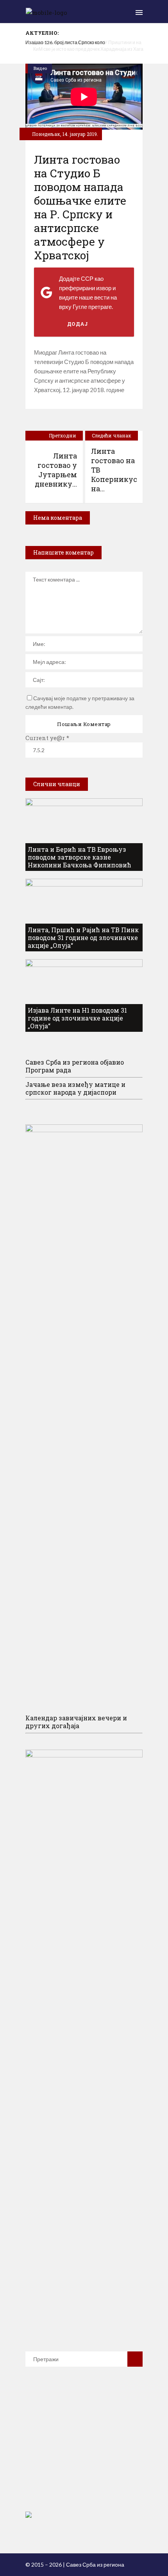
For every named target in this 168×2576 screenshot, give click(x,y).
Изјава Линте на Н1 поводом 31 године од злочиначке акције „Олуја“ (77, 1018)
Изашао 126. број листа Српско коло (65, 42)
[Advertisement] (84, 2450)
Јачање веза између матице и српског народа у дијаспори (75, 1088)
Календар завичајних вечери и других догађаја (76, 1722)
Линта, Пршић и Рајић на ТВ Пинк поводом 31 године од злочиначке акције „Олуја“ (83, 937)
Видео (40, 68)
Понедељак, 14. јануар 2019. (64, 134)
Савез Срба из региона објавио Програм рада (75, 1066)
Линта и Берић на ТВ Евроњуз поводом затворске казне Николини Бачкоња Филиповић (80, 857)
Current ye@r (47, 738)
